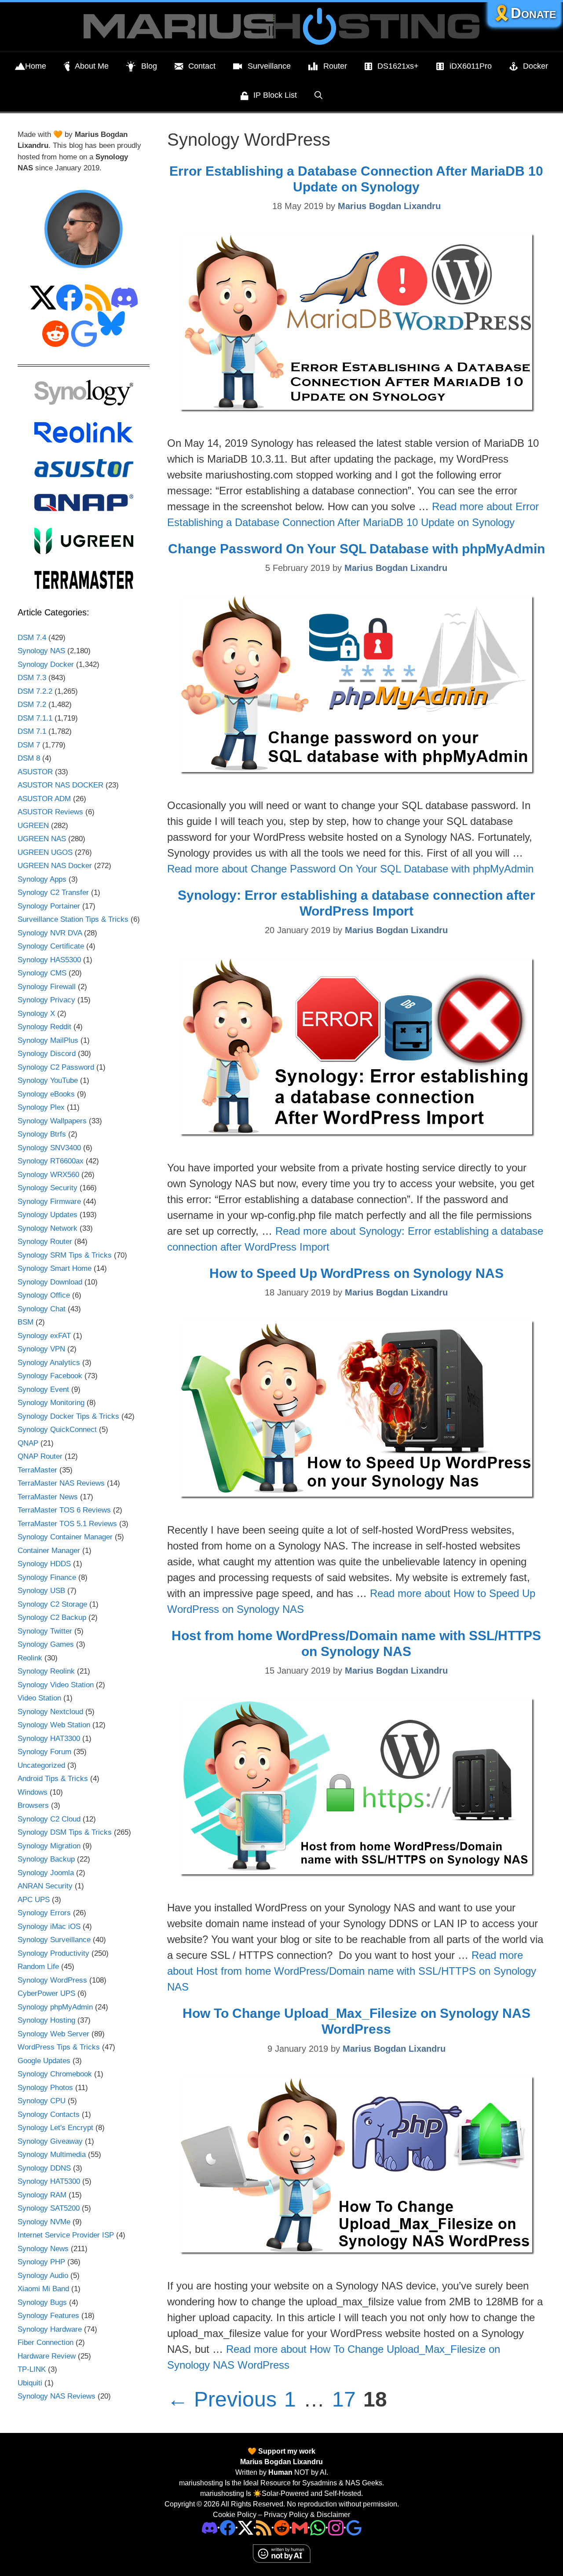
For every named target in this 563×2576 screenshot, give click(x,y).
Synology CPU (42, 2101)
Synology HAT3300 (49, 1739)
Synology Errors (44, 1913)
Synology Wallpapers (52, 1121)
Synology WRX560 (48, 1175)
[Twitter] (246, 2527)
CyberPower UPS (46, 1993)
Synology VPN (41, 1349)
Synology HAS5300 (49, 960)
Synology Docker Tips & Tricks (68, 1416)
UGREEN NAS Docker (55, 866)
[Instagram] (354, 2527)
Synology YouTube (48, 1080)
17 (345, 2399)
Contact (202, 66)
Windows (33, 1792)
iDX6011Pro (471, 66)
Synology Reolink (46, 1671)
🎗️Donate (524, 13)
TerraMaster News (48, 1497)
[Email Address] (300, 2527)
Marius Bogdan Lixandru (281, 2462)
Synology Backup (46, 1859)
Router (335, 66)
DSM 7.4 (32, 638)
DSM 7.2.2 (35, 691)
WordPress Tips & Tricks (59, 2047)
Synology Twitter (45, 1631)
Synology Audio (43, 2276)
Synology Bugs (42, 2302)
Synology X (36, 1014)
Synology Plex (41, 1107)
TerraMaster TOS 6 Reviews (64, 1510)
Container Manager (49, 1551)
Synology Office (44, 1295)
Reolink (30, 1658)
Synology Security (48, 1188)
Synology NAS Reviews (57, 2396)
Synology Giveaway (50, 2141)
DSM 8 (29, 758)
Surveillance (269, 66)
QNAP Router (40, 1456)
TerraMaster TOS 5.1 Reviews (67, 1524)
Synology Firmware (49, 1202)
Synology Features (48, 2316)
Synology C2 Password (56, 1067)
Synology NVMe (44, 2222)
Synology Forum (44, 1752)
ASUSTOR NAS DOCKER (60, 785)
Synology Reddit (44, 1027)
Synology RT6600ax (51, 1161)
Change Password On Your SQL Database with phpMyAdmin (356, 549)
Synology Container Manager (65, 1537)
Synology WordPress (52, 1980)
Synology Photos (45, 2088)
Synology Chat (42, 1309)
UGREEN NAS (42, 839)
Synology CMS (42, 973)
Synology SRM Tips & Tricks (65, 1255)
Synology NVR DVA (50, 933)
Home (36, 66)
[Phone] (282, 2527)
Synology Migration (49, 1846)
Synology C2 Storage (52, 1604)
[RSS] (264, 2527)
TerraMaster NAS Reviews (61, 1483)
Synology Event (43, 1389)
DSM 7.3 (32, 678)
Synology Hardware (50, 2329)
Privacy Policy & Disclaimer (307, 2515)
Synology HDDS (44, 1564)
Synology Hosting (46, 2020)
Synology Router (45, 1242)
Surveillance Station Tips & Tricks (73, 919)
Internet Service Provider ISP (66, 2235)
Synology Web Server (53, 2034)
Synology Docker (46, 664)
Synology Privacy (46, 1000)
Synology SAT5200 (49, 2208)
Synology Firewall (47, 987)
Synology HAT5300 (49, 2181)
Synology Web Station (54, 1725)
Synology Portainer (49, 906)
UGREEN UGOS (45, 852)
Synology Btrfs (42, 1134)
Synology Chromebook (55, 2074)
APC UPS (34, 1900)
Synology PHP (41, 2262)
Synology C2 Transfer (53, 892)
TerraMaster (37, 1470)
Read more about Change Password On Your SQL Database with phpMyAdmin (350, 869)
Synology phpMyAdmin (55, 2007)
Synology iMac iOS (49, 1926)
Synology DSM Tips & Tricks (65, 1832)
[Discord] (210, 2527)
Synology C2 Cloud (49, 1819)
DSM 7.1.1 (35, 718)
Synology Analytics (49, 1363)
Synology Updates (48, 1215)
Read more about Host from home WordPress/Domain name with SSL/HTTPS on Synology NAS (352, 1971)
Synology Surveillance (54, 1940)
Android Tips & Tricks (53, 1779)
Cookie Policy (235, 2515)
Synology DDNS (44, 2168)
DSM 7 (29, 745)
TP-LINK (32, 2369)
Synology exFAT (44, 1336)
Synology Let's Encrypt (55, 2128)
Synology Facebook (50, 1376)
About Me (92, 66)
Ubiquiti (30, 2383)
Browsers (33, 1805)
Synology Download (50, 1282)
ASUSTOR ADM (44, 799)
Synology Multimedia (52, 2155)
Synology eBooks (46, 1094)
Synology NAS (41, 651)
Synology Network (48, 1228)
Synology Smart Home (55, 1268)
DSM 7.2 (32, 705)
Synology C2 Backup (52, 1617)
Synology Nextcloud (50, 1712)
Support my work (286, 2451)
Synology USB (41, 1591)
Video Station (39, 1698)
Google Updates (44, 2061)
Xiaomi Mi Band (43, 2289)
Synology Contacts (49, 2114)
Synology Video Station (56, 1685)
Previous (222, 2399)
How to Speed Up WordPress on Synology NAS (356, 1273)
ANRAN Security (45, 1886)
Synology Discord (47, 1054)
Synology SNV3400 (49, 1148)
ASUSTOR (35, 772)
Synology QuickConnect (57, 1430)
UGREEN (33, 826)
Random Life (38, 1967)
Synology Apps (42, 879)
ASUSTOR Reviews (50, 812)
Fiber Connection (46, 2342)
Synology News (43, 2249)
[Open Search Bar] (318, 95)
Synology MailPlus (48, 1040)
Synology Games (46, 1644)
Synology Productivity (53, 1953)
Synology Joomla (46, 1873)
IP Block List (275, 95)
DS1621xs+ (398, 66)
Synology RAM (42, 2195)
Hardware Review (47, 2356)
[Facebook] (228, 2527)
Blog (149, 66)
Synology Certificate (51, 946)
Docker (536, 66)
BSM (26, 1322)
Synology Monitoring (51, 1403)
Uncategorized (41, 1765)
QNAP (28, 1443)
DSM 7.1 (32, 731)
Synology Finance (47, 1577)
